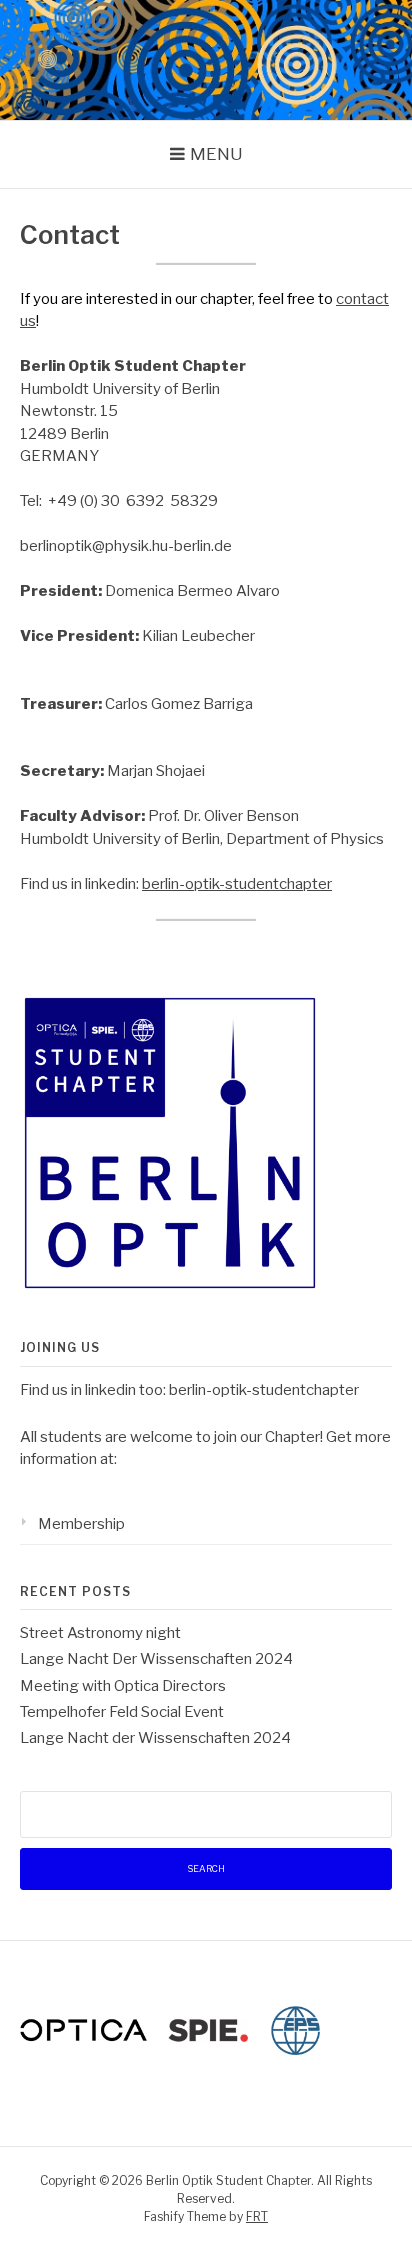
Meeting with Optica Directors (123, 1686)
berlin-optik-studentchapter (237, 884)
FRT (257, 2216)
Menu (216, 154)
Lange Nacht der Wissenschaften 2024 (155, 1738)
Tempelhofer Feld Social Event (122, 1712)
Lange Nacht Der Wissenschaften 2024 (156, 1659)
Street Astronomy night (100, 1633)
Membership (81, 1524)
